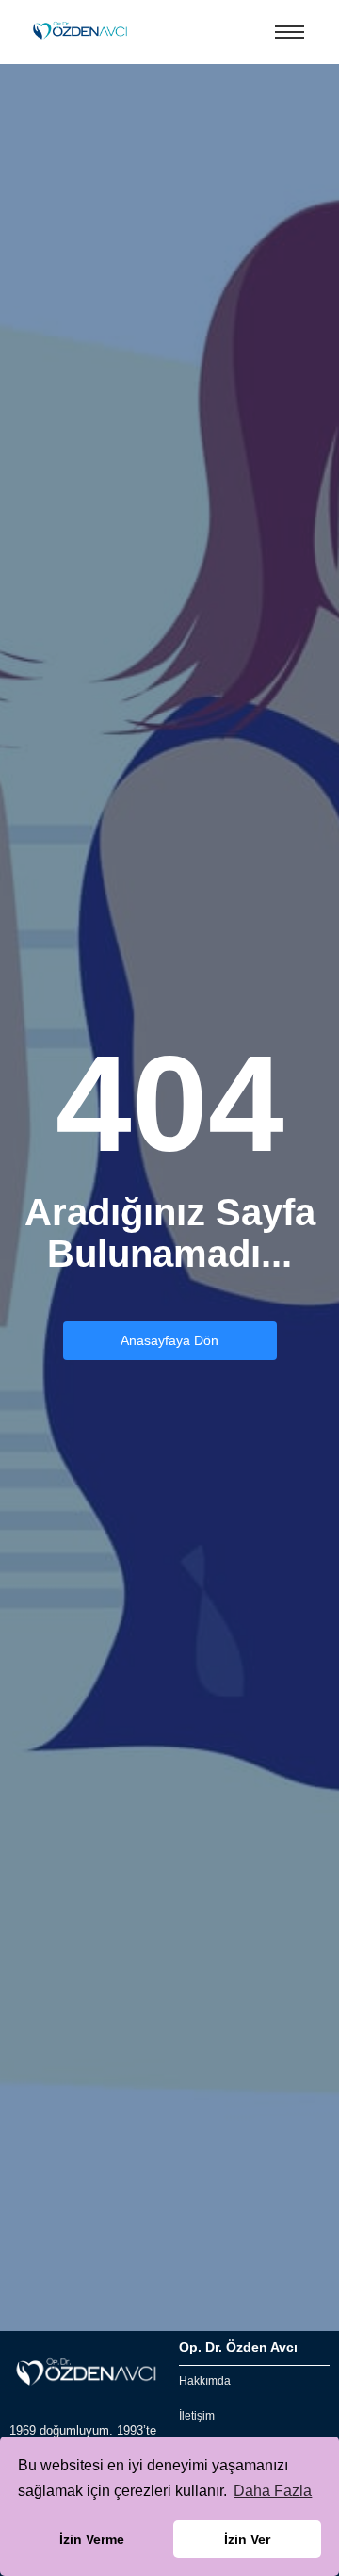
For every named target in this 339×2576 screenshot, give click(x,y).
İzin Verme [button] (92, 2539)
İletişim (197, 2416)
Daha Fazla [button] (273, 2491)
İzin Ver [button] (247, 2539)
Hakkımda (205, 2381)
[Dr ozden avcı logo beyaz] (85, 2373)
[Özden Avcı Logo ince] (79, 31)
